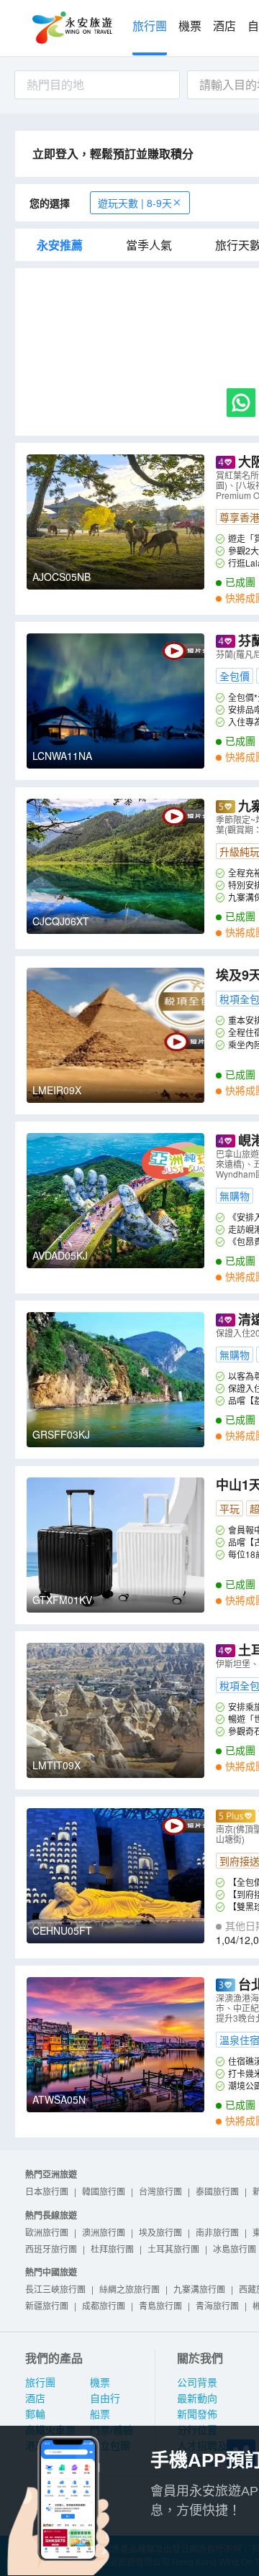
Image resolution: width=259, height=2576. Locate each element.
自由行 (105, 2398)
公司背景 (197, 2383)
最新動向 (197, 2398)
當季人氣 (149, 245)
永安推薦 (60, 245)
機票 (190, 26)
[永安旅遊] (71, 28)
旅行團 (150, 26)
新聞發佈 (197, 2414)
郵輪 (35, 2414)
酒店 (224, 26)
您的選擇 (50, 203)
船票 (100, 2414)
